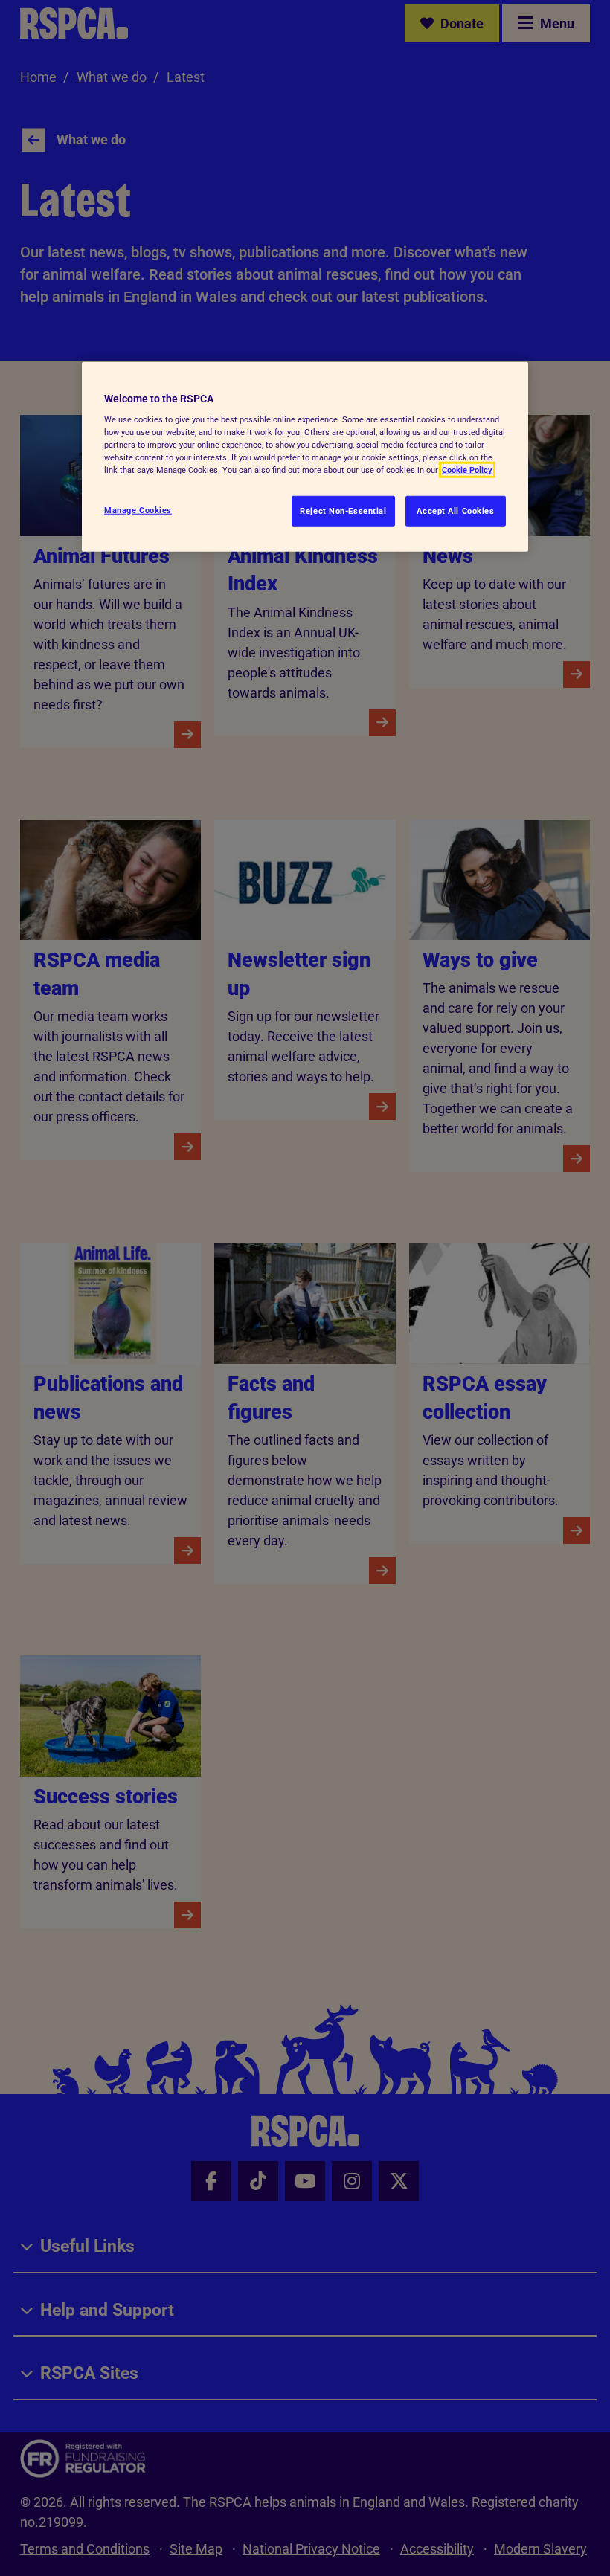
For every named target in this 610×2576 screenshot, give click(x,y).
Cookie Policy (467, 470)
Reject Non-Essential (343, 510)
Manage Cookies (138, 509)
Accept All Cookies (455, 510)
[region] (305, 457)
